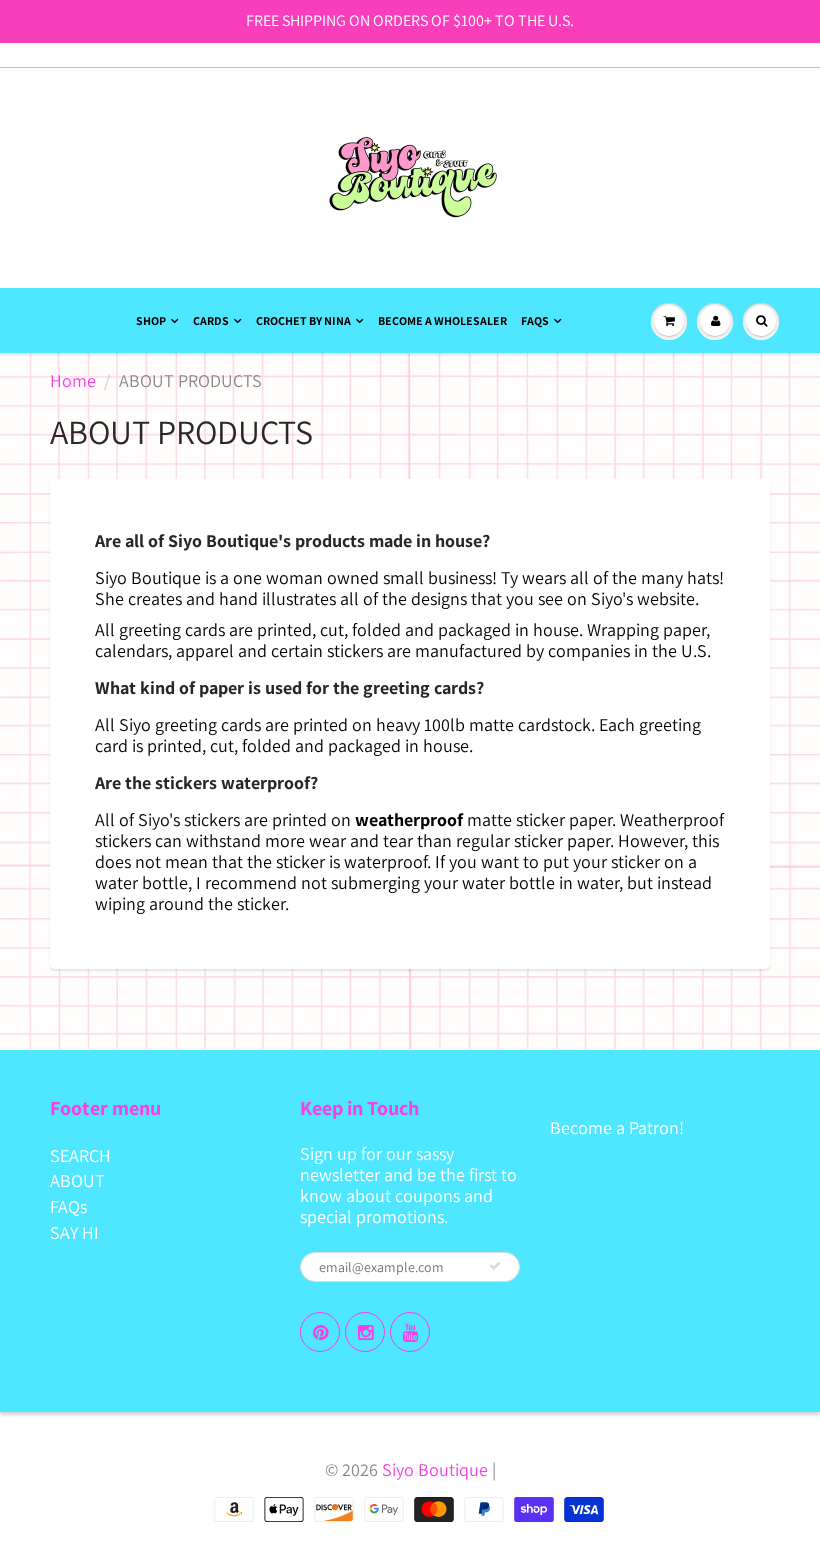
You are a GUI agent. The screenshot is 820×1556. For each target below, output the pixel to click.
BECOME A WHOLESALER (442, 320)
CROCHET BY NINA (303, 320)
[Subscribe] (495, 1266)
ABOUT (77, 1180)
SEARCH (80, 1155)
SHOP (151, 320)
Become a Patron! (617, 1127)
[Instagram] (365, 1332)
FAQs (535, 320)
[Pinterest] (320, 1332)
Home (73, 380)
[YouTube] (410, 1332)
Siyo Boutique (435, 1469)
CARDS (211, 320)
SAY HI (74, 1232)
